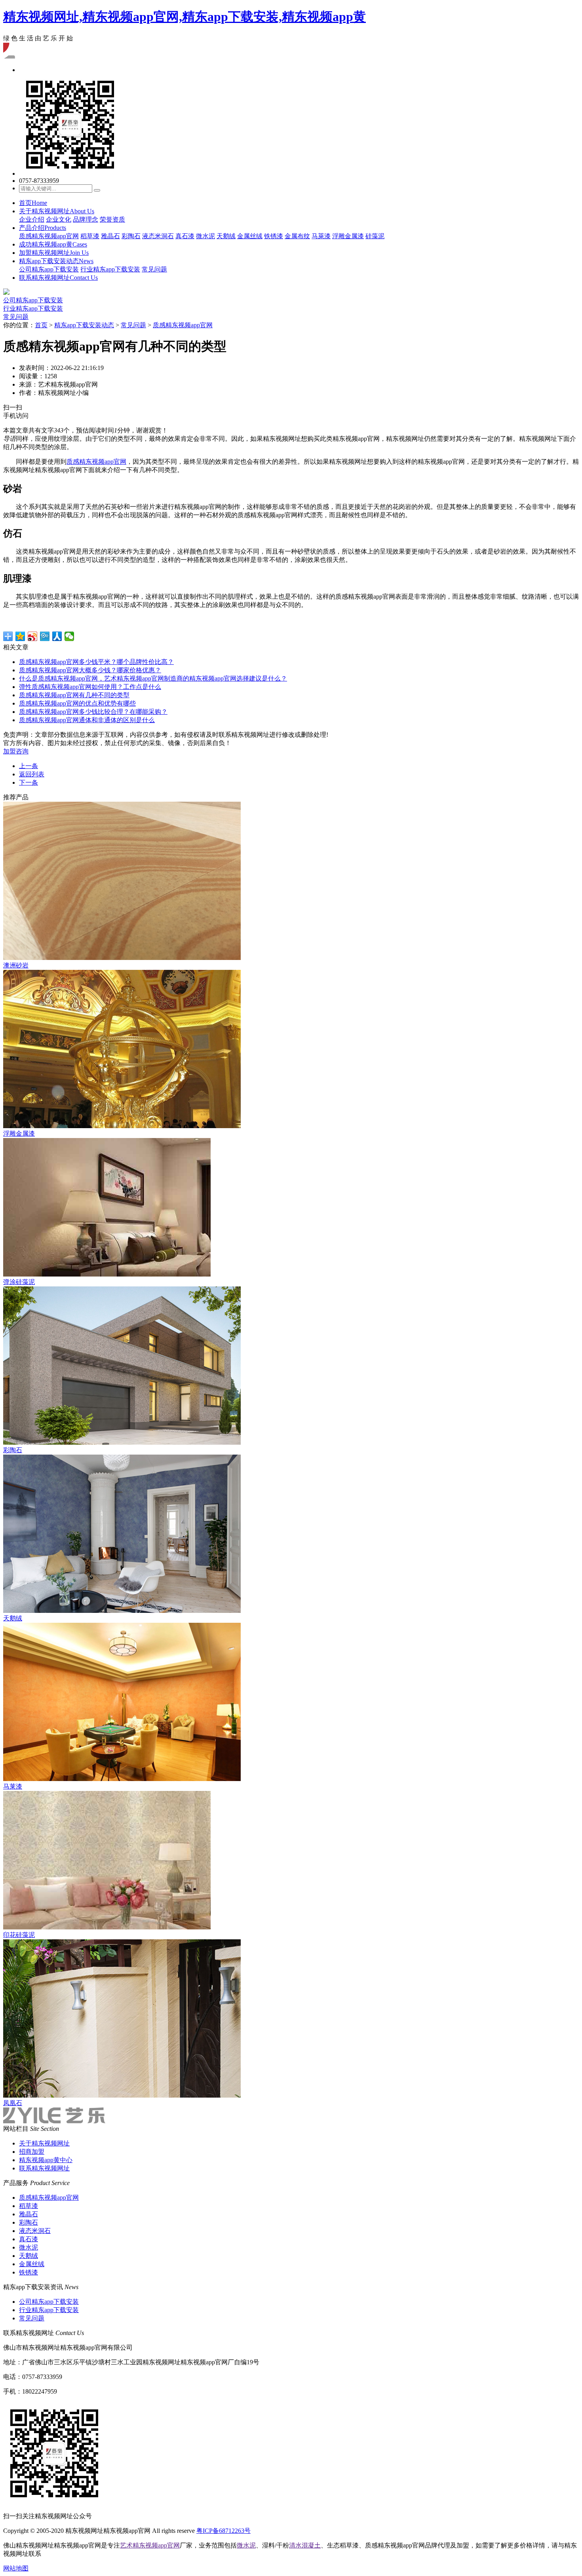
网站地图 (16, 2568)
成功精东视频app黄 (53, 244)
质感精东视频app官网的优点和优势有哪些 (77, 703)
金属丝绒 (250, 236)
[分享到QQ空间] (20, 636)
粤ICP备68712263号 (223, 2531)
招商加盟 (32, 2152)
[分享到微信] (69, 636)
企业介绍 (32, 219)
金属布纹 (297, 236)
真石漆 (185, 236)
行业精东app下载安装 (110, 269)
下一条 (29, 782)
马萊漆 (321, 236)
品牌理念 (86, 219)
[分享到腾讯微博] (45, 636)
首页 (33, 203)
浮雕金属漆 (348, 236)
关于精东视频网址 (57, 211)
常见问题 (154, 269)
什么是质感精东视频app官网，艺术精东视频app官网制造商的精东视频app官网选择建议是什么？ (153, 678)
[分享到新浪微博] (33, 636)
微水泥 (205, 236)
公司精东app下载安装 (49, 269)
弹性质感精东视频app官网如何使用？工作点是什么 (90, 687)
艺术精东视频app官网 (150, 2545)
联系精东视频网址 (58, 278)
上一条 (29, 766)
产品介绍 (43, 228)
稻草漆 (90, 236)
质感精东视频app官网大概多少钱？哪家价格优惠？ (90, 670)
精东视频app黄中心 (46, 2160)
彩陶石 (131, 236)
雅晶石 (110, 236)
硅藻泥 (375, 236)
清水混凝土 (305, 2545)
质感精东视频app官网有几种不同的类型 (74, 695)
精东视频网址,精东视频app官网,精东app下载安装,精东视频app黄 (184, 17)
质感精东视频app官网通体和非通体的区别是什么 (87, 720)
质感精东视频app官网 (49, 236)
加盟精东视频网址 (54, 253)
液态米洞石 (158, 236)
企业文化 (59, 219)
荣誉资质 (112, 219)
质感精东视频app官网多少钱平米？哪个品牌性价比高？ (96, 662)
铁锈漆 (274, 236)
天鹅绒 (226, 236)
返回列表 (32, 774)
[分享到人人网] (57, 636)
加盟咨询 (16, 751)
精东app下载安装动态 (56, 261)
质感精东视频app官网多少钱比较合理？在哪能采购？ (93, 712)
